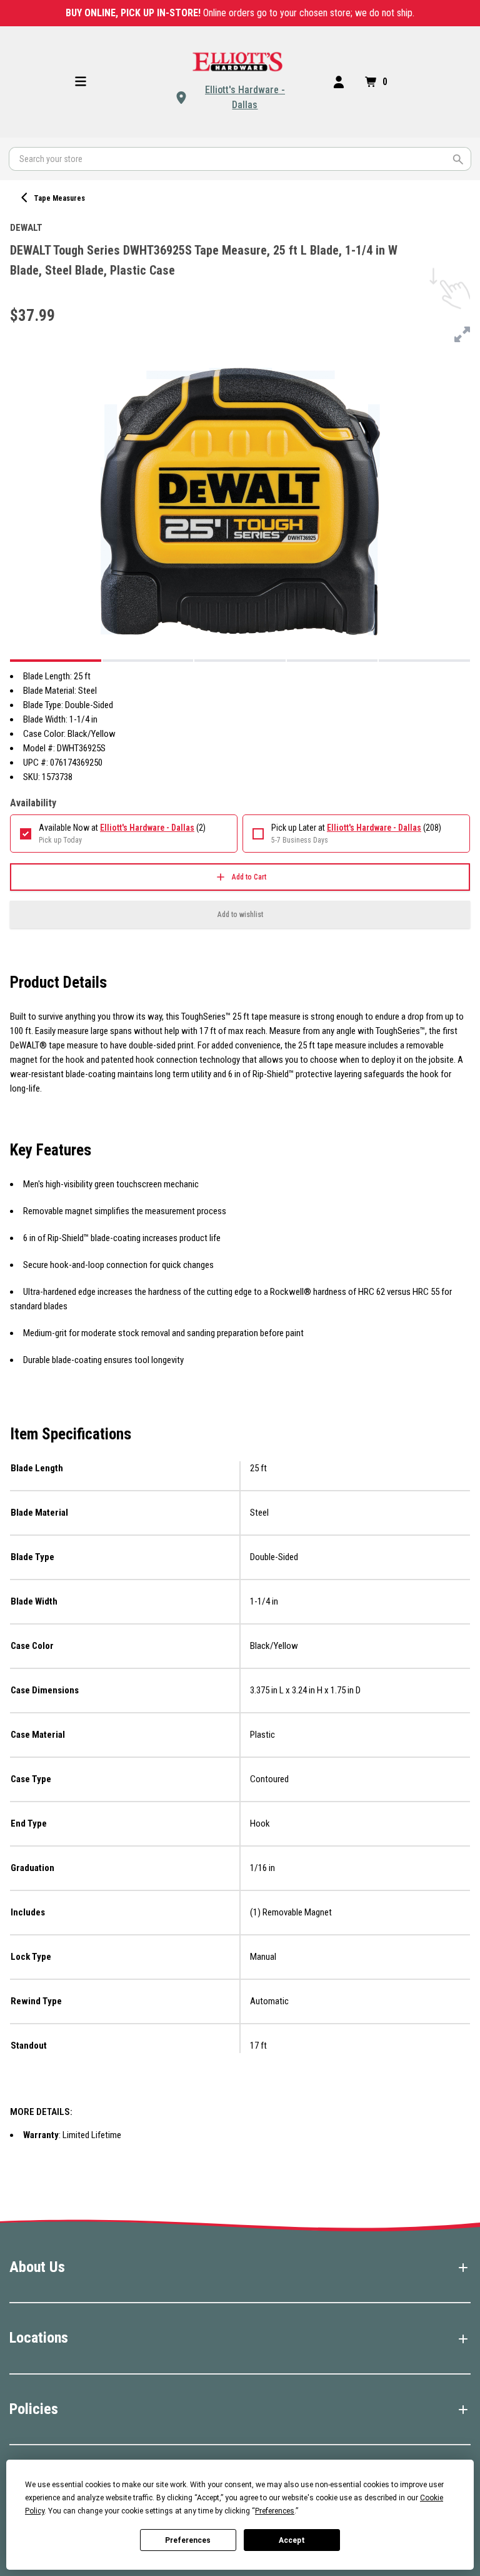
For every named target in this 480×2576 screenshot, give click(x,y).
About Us (37, 2267)
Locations (39, 2338)
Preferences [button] (275, 2511)
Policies (34, 2409)
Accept (292, 2540)
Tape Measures (59, 198)
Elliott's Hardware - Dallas (245, 97)
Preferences (188, 2540)
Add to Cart (249, 877)
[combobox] (240, 159)
